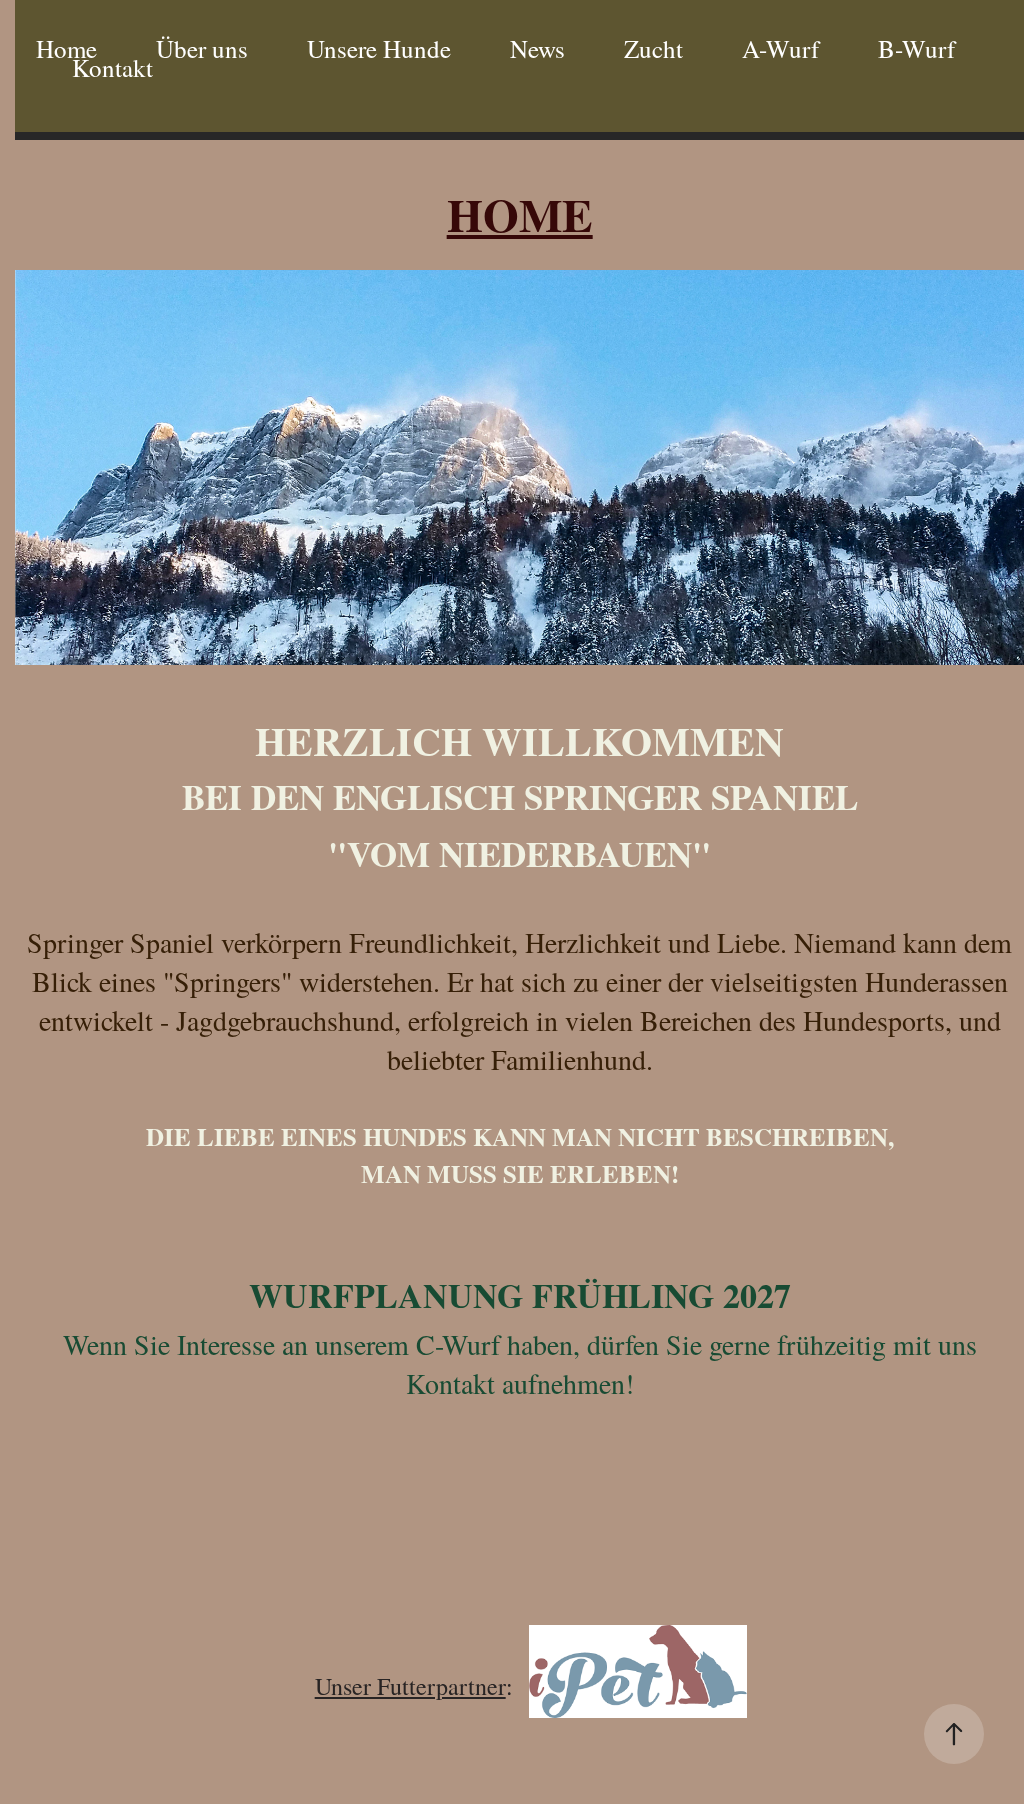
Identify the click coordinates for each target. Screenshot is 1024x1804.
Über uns (202, 48)
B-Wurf (916, 48)
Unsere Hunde (379, 48)
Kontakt (112, 67)
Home (66, 48)
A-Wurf (780, 48)
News (537, 48)
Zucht (653, 48)
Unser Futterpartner (410, 1686)
